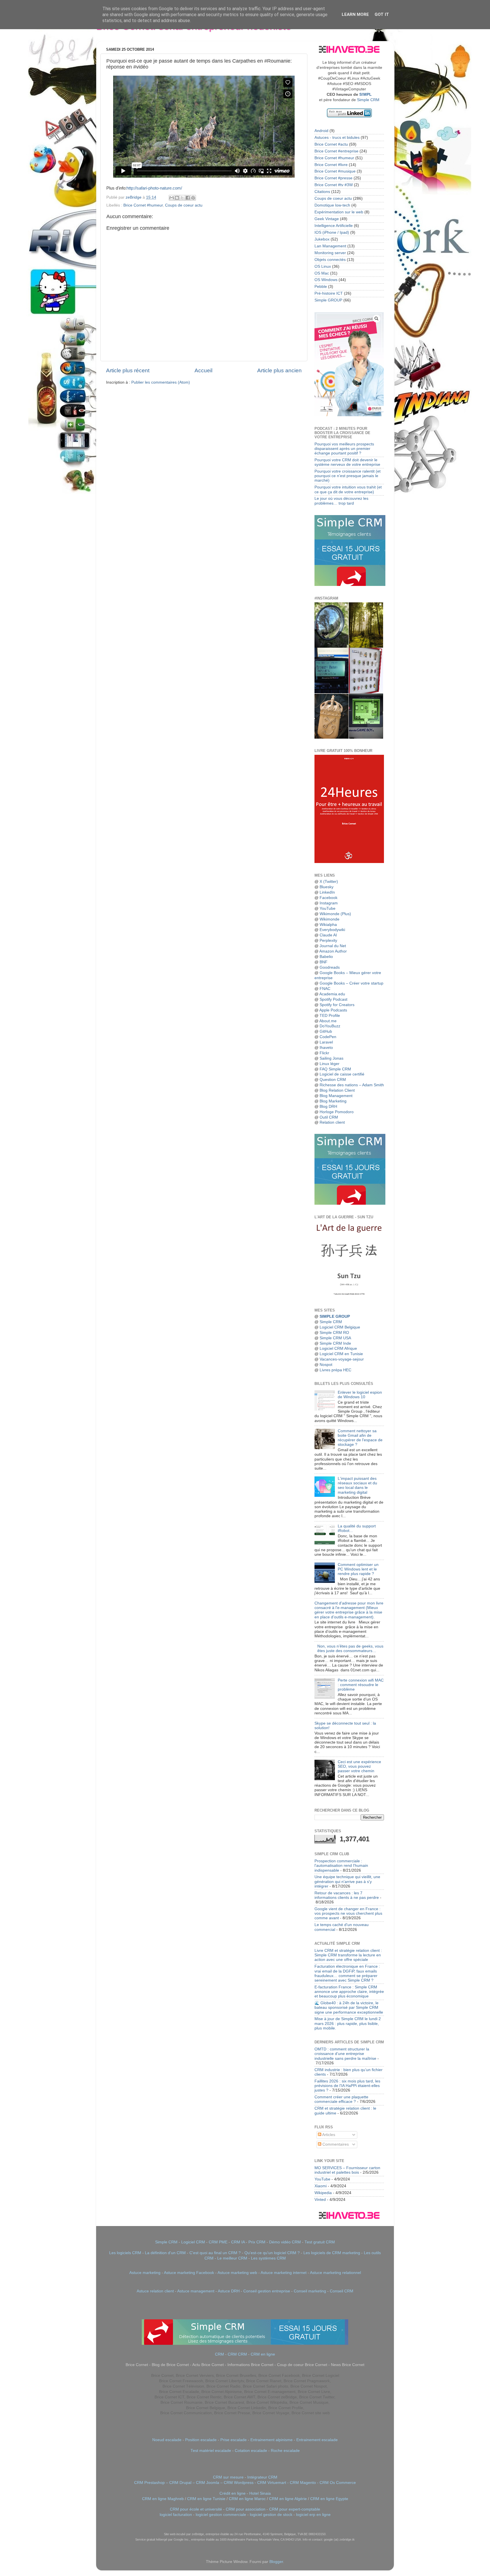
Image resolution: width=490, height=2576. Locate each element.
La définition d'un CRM (165, 2253)
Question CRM (333, 1080)
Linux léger (330, 1064)
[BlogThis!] (177, 198)
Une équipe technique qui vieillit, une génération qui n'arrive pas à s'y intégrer (347, 1881)
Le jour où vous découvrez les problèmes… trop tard (341, 501)
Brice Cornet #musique (335, 171)
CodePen (328, 1037)
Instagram (329, 903)
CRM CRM (237, 2354)
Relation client (332, 1122)
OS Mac (322, 273)
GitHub (326, 1031)
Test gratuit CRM (320, 2242)
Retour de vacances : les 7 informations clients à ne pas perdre (347, 1895)
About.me (328, 1021)
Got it (382, 14)
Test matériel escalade (211, 2451)
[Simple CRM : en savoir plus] (350, 585)
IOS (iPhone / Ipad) (332, 232)
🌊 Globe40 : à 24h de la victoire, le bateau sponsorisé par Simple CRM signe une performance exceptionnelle (349, 2008)
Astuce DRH (229, 2291)
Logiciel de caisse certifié (342, 1074)
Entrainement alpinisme (272, 2440)
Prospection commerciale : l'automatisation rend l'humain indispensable (341, 1866)
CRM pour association (246, 2509)
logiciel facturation (176, 2515)
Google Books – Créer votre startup (351, 983)
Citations (322, 192)
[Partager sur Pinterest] (193, 198)
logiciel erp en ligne (313, 2515)
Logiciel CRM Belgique (340, 1327)
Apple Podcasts (333, 1010)
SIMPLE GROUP (334, 1316)
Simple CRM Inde (335, 1343)
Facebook (329, 898)
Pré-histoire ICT (329, 293)
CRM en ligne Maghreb (163, 2499)
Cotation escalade (251, 2451)
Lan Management (330, 246)
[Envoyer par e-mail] (172, 198)
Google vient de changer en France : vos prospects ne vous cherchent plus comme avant (348, 1913)
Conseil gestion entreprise (267, 2291)
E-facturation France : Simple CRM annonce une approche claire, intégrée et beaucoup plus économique (349, 1992)
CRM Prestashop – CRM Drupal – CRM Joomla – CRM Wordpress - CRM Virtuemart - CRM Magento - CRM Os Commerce (245, 2483)
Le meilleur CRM (232, 2258)
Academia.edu (332, 994)
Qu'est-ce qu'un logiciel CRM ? (272, 2253)
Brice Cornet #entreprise (336, 151)
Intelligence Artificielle (334, 226)
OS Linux (323, 266)
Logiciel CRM (193, 2242)
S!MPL (366, 94)
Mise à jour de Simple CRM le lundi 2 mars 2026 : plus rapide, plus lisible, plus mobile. (348, 2023)
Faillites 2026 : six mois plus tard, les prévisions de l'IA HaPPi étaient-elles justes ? (347, 2086)
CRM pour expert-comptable (295, 2509)
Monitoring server (330, 253)
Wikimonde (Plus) (335, 914)
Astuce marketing (145, 2273)
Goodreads (330, 967)
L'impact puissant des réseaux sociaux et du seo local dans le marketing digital (357, 1485)
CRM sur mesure (228, 2477)
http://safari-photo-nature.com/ (154, 188)
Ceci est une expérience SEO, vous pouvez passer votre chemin (359, 1766)
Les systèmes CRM (268, 2258)
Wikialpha (328, 925)
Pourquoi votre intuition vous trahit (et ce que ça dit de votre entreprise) (348, 489)
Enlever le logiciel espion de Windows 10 (360, 1395)
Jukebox (322, 239)
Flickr (324, 1053)
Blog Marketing (333, 1101)
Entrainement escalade (317, 2440)
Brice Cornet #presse (333, 178)
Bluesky (327, 887)
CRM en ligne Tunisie (206, 2499)
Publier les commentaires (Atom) (161, 382)
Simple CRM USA (335, 1338)
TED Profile (330, 1016)
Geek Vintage (327, 219)
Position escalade (201, 2440)
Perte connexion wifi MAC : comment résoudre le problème (361, 1685)
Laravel (326, 1042)
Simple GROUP (328, 300)
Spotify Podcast (333, 999)
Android (321, 131)
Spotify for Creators (337, 1005)
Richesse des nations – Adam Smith (352, 1085)
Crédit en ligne (233, 2493)
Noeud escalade (167, 2440)
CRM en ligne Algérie (288, 2499)
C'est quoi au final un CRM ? (215, 2253)
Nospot (326, 1365)
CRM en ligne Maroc (247, 2499)
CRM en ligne (263, 2354)
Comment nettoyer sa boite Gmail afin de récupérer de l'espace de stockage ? (360, 1438)
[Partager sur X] (182, 198)
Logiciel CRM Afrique (338, 1348)
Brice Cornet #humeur (143, 205)
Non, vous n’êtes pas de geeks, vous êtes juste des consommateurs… (350, 1649)
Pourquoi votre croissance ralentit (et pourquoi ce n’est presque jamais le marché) (348, 476)
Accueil (203, 370)
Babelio (326, 957)
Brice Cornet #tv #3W (334, 185)
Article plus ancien (279, 370)
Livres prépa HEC (335, 1370)
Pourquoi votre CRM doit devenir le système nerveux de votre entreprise (347, 462)
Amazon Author (333, 951)
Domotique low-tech (332, 205)
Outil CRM (329, 1117)
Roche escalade (285, 2451)
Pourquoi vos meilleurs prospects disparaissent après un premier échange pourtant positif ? (344, 449)
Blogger (276, 2562)
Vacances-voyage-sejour (342, 1359)
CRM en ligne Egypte (329, 2499)
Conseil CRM (342, 2291)
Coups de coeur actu (184, 205)
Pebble (321, 287)
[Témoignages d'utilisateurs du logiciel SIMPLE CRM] (350, 1203)
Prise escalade (234, 2440)
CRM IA (238, 2242)
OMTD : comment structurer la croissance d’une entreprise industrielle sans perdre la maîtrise (345, 2054)
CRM (219, 2354)
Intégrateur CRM (262, 2477)
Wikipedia (323, 2193)
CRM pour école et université (196, 2509)
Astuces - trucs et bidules (337, 138)
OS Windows (326, 280)
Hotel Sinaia (260, 2493)
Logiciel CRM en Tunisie (341, 1354)
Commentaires (335, 2144)
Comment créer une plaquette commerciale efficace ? (341, 2099)
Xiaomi (321, 2186)
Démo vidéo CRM (285, 2242)
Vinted (320, 2200)
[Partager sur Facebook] (188, 198)
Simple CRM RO (334, 1333)
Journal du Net (333, 946)
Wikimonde (330, 919)
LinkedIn (327, 892)
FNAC (325, 989)
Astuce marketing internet (284, 2273)
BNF (324, 962)
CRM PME (218, 2242)
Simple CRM (368, 100)
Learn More (355, 14)
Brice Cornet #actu (331, 144)
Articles (328, 2135)
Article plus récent (128, 370)
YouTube (328, 908)
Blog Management (336, 1096)
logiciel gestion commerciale (221, 2515)
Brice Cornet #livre (331, 165)
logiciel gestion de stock (271, 2515)
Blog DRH (328, 1107)
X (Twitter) (329, 882)
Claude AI (328, 935)
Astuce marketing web (237, 2273)
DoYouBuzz (330, 1026)
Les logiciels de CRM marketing (332, 2253)
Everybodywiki (332, 930)
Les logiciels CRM (125, 2253)
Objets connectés (330, 260)
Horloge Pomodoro (337, 1112)
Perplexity (328, 941)
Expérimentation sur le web (339, 212)
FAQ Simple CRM (335, 1069)
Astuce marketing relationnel (335, 2273)
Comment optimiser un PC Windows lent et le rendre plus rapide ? (358, 1569)
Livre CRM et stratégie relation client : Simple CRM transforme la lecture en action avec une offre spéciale (348, 1955)
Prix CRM (257, 2242)
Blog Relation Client (337, 1090)
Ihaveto (326, 1048)
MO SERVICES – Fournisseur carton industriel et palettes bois (347, 2170)
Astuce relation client (155, 2291)
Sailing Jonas (331, 1058)
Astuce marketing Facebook (189, 2273)
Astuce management (196, 2291)
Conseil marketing (310, 2291)
